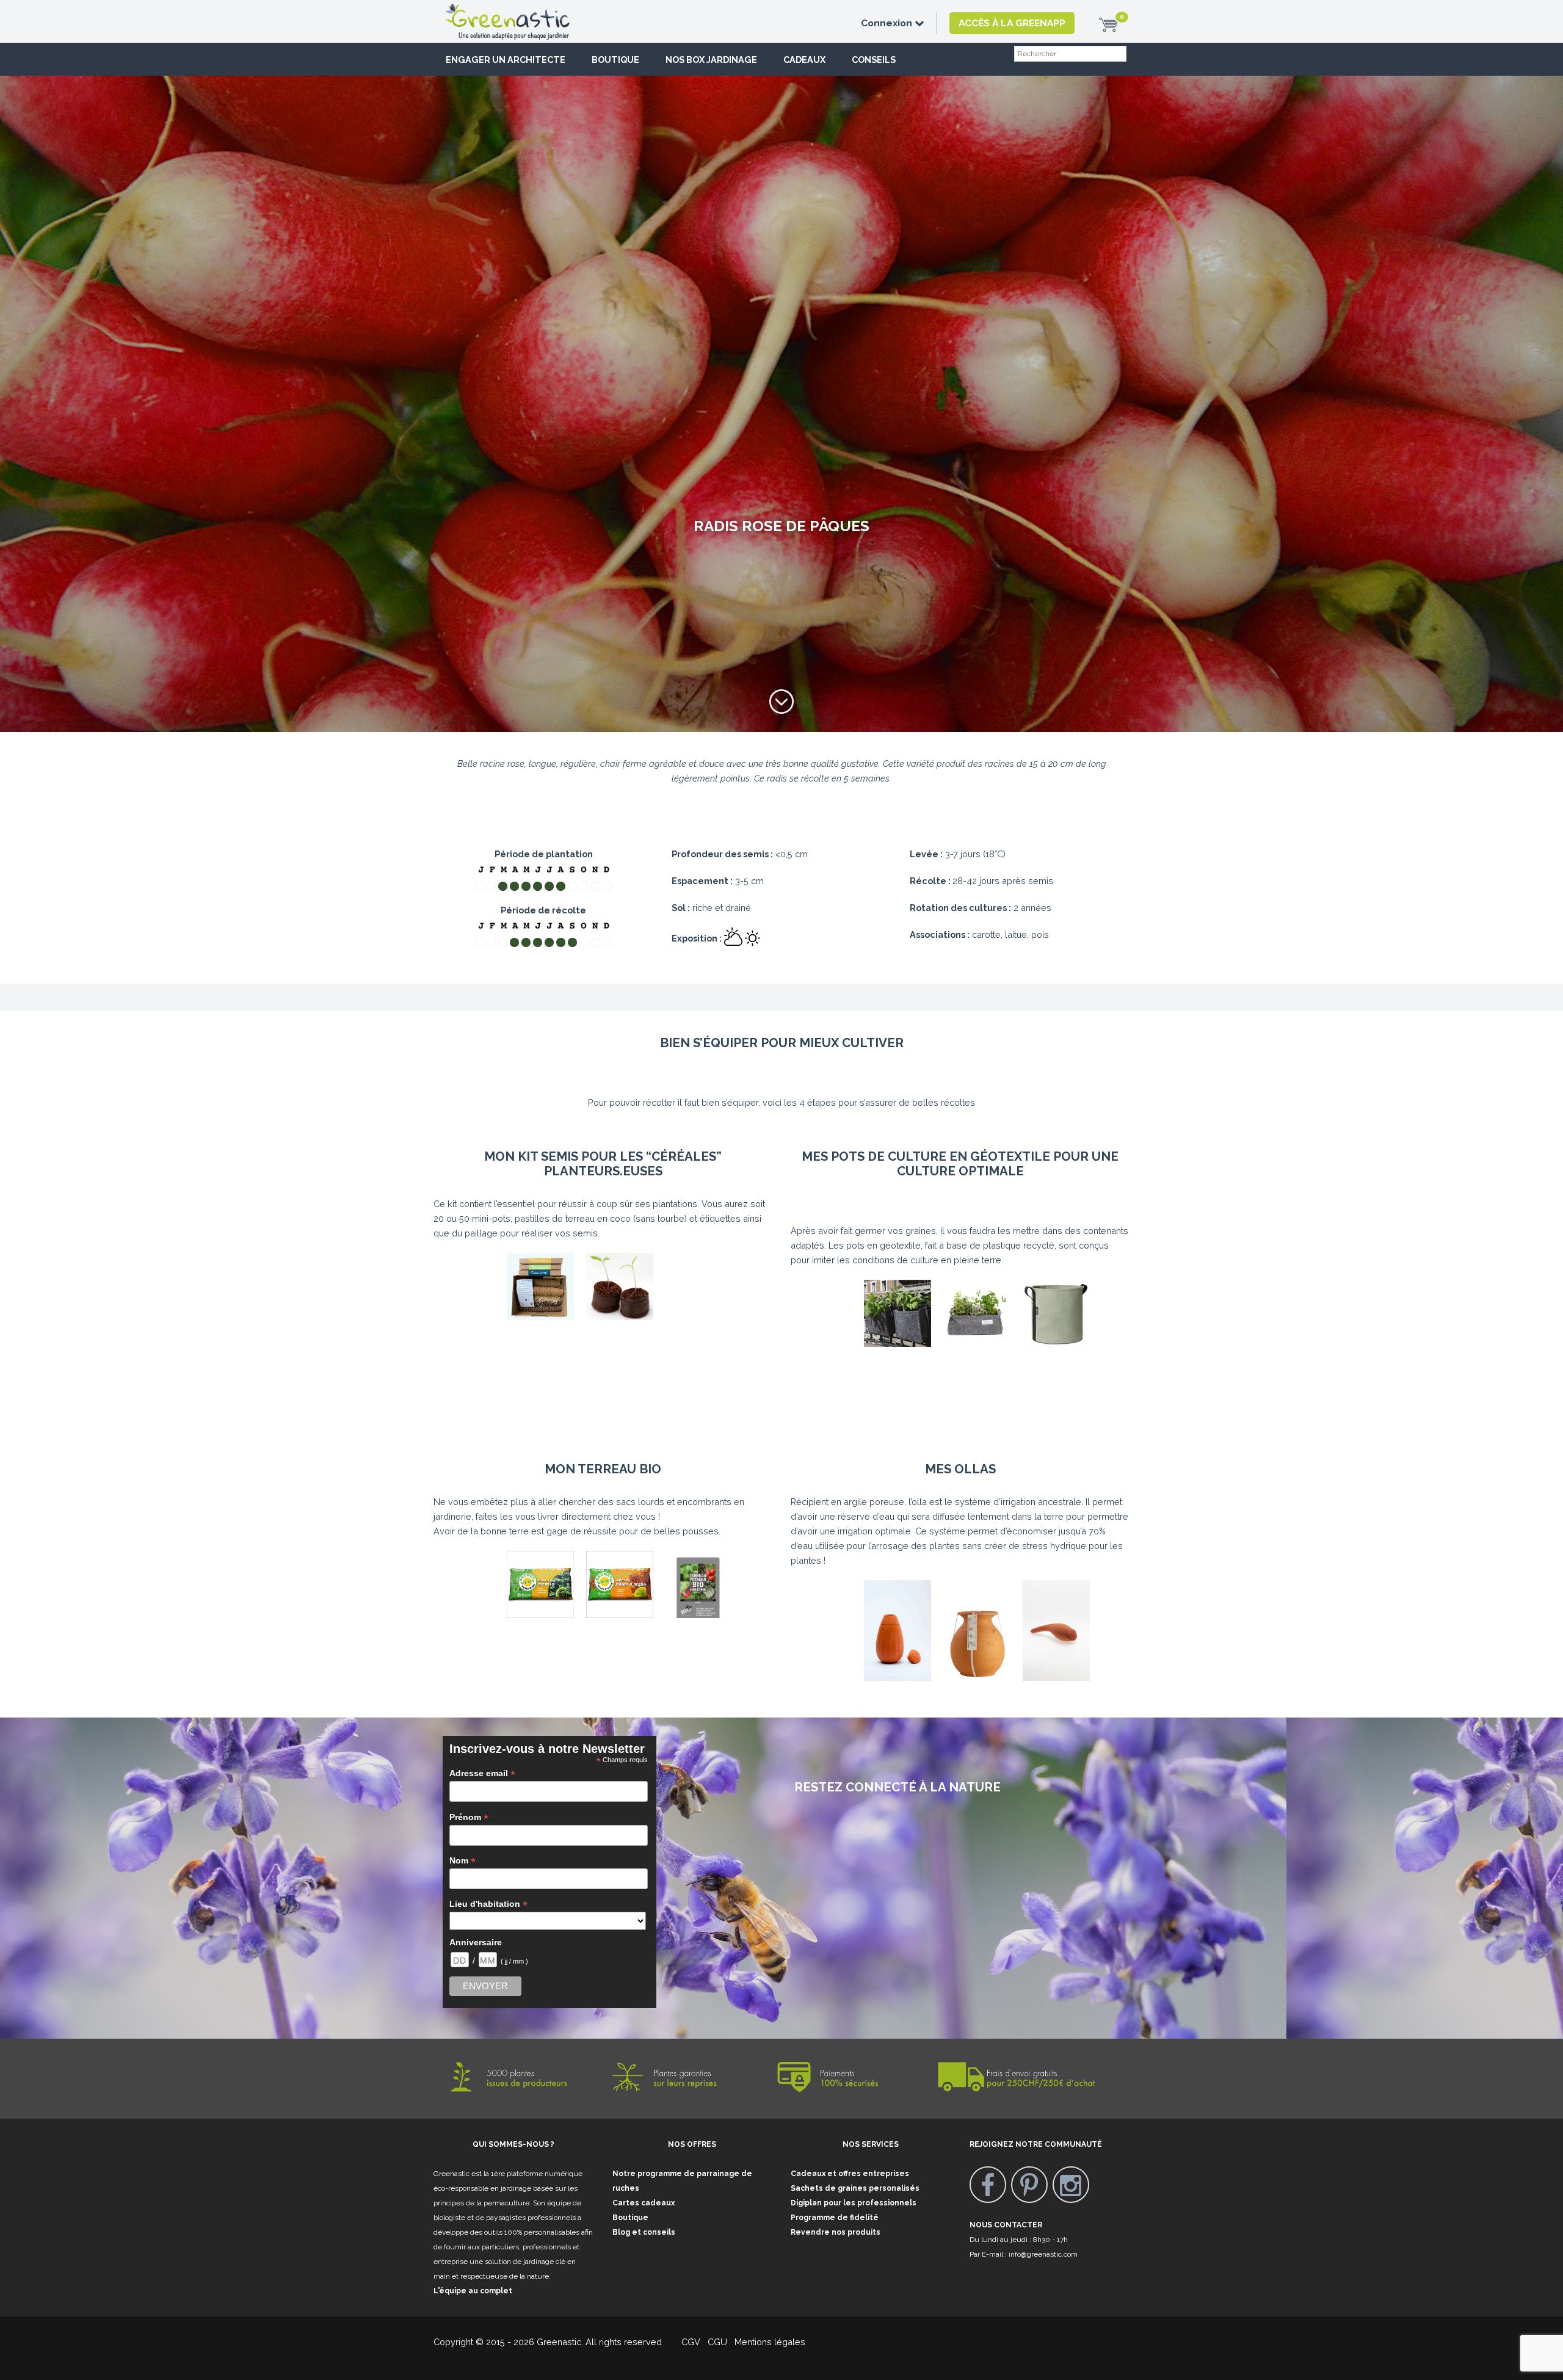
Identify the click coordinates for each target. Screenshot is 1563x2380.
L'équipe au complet (473, 2291)
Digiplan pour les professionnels (854, 2203)
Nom (462, 1861)
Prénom (469, 1817)
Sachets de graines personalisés (855, 2188)
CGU (717, 2342)
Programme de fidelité (835, 2218)
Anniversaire (476, 1942)
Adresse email (482, 1773)
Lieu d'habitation (488, 1904)
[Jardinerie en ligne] (525, 10)
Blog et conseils (644, 2232)
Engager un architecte (506, 60)
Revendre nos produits (836, 2232)
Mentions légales (769, 2342)
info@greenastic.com (1043, 2254)
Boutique (615, 60)
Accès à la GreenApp (1012, 23)
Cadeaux (804, 60)
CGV (684, 2342)
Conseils (874, 60)
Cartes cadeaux (644, 2203)
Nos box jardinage (711, 60)
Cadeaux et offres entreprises (850, 2174)
